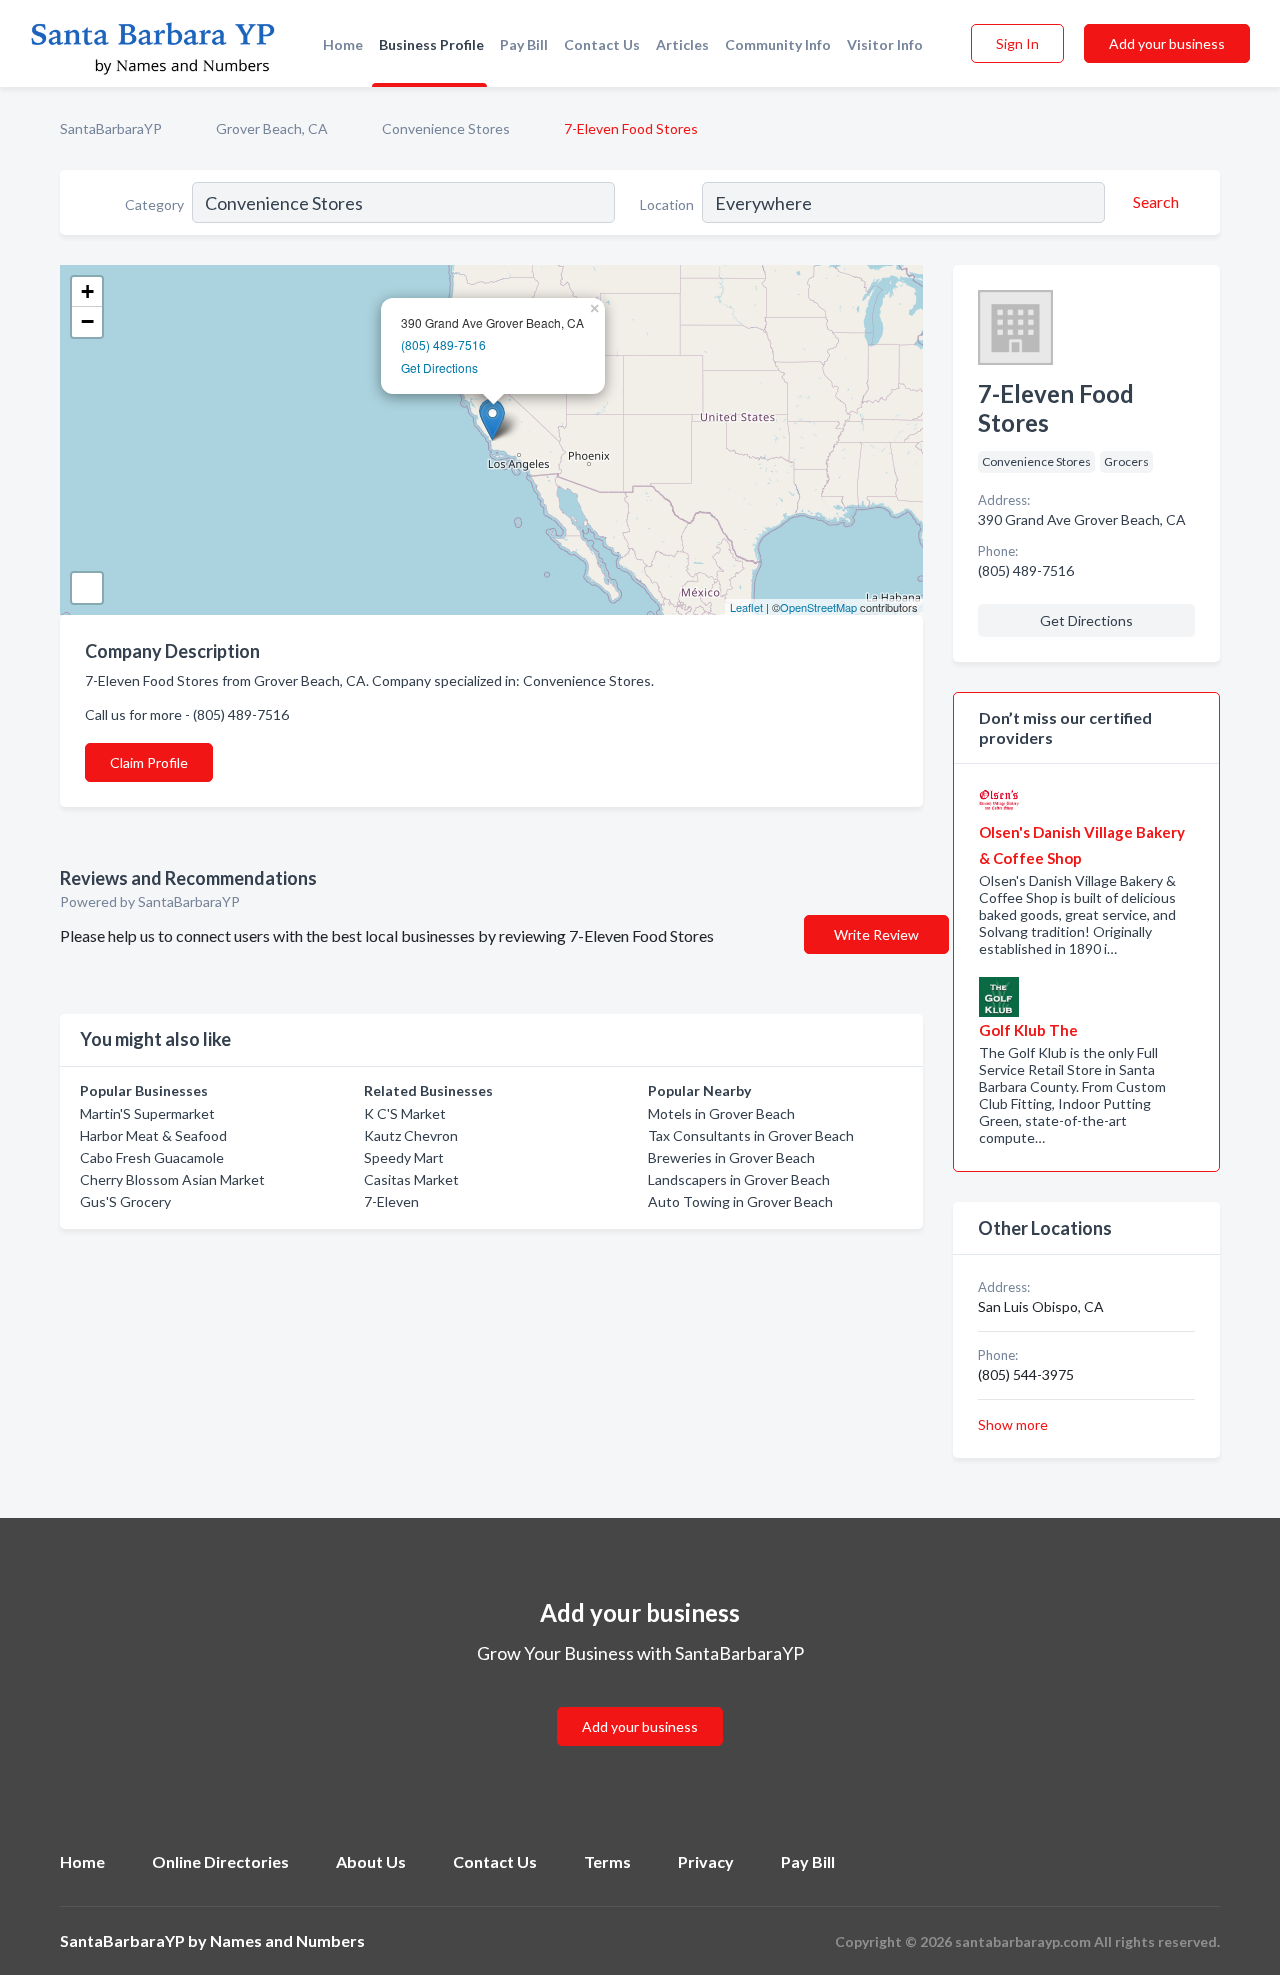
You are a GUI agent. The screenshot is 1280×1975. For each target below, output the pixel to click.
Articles (682, 44)
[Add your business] (640, 1702)
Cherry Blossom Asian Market (172, 1179)
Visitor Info (885, 44)
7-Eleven (391, 1201)
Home (343, 44)
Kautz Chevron (411, 1135)
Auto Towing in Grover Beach (740, 1201)
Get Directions (439, 367)
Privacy (706, 1861)
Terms (607, 1861)
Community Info (778, 44)
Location (667, 204)
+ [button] (87, 291)
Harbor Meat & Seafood (153, 1135)
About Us (371, 1861)
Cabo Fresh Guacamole (152, 1157)
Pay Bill (524, 44)
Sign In (1017, 43)
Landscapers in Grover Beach (739, 1179)
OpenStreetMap (818, 607)
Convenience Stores (446, 128)
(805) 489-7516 (443, 344)
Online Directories (220, 1861)
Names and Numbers (287, 1940)
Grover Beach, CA (272, 128)
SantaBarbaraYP (111, 128)
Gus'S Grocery (125, 1201)
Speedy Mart (404, 1157)
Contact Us (602, 44)
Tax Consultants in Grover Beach (751, 1135)
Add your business (1167, 43)
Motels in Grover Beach (721, 1113)
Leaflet (746, 607)
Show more (1013, 1424)
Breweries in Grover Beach (731, 1157)
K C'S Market (405, 1113)
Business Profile (431, 44)
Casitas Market (411, 1179)
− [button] (87, 321)
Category (154, 204)
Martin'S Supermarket (147, 1113)
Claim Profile (149, 762)
